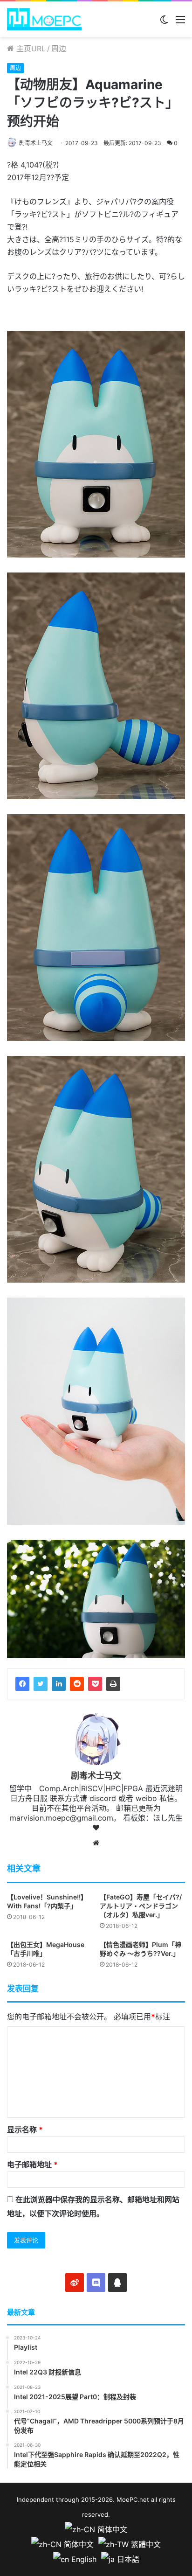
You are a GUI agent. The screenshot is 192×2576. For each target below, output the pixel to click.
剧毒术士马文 (36, 143)
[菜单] (180, 23)
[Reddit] (77, 1684)
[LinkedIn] (59, 1684)
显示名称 (25, 2129)
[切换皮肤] (164, 23)
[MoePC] (44, 19)
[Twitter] (41, 1684)
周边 (59, 49)
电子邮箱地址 (32, 2164)
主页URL (30, 49)
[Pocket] (95, 1684)
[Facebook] (22, 1684)
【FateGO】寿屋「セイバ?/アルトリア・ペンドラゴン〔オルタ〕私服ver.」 (141, 1906)
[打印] (113, 1684)
